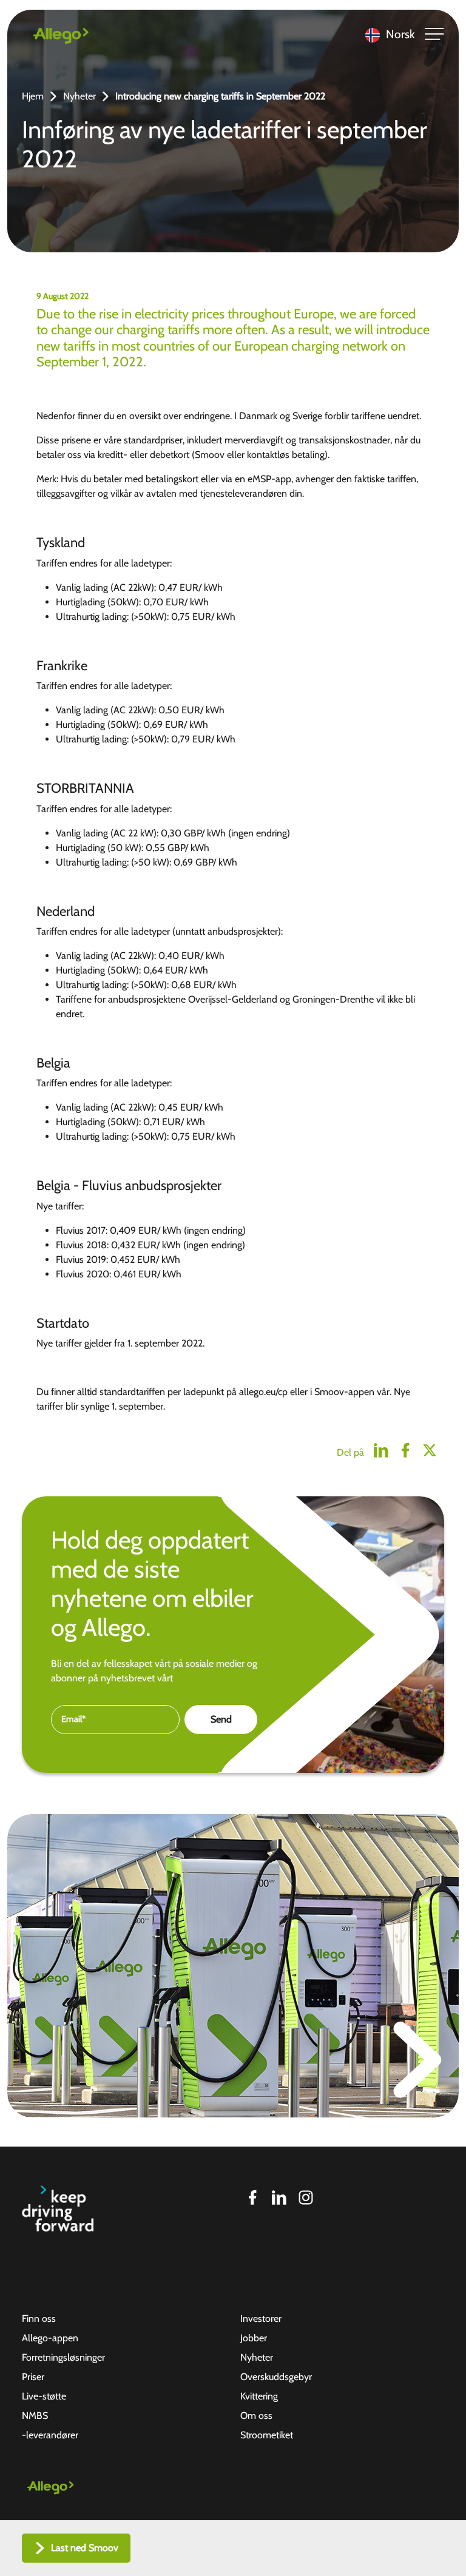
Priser (33, 2377)
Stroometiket (267, 2435)
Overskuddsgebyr (276, 2377)
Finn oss (39, 2319)
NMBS (35, 2416)
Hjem (33, 96)
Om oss (256, 2416)
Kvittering (259, 2396)
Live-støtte (44, 2396)
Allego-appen (50, 2338)
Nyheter (79, 96)
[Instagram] (306, 2198)
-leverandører (50, 2435)
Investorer (261, 2319)
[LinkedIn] (279, 2198)
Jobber (254, 2338)
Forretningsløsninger (63, 2357)
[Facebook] (252, 2198)
